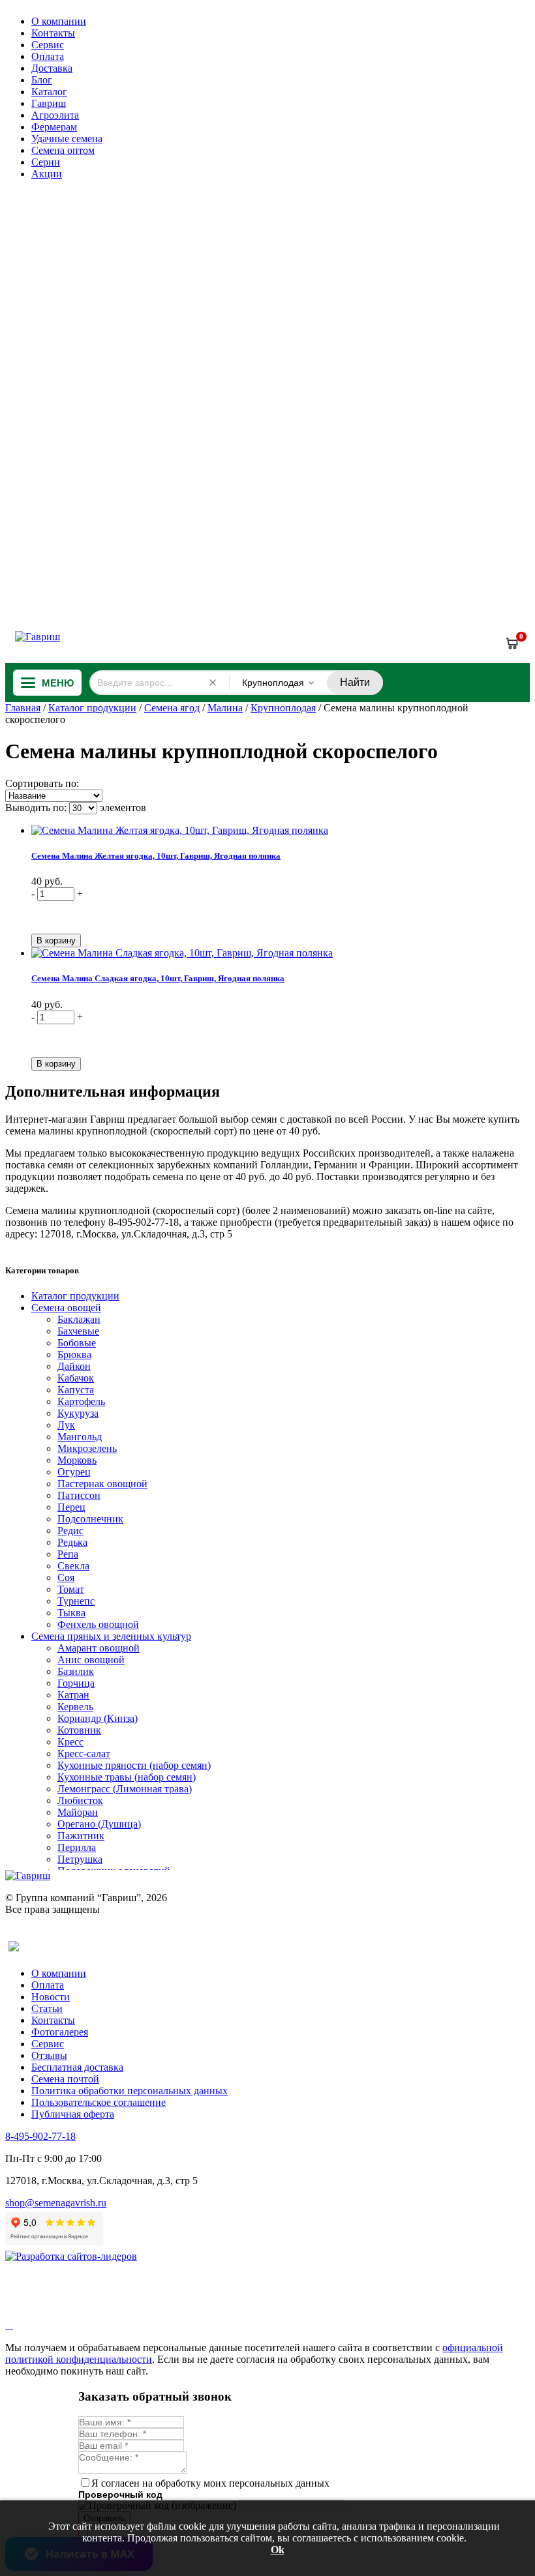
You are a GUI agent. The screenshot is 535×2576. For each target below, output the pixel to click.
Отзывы (49, 2055)
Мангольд (80, 1437)
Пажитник (81, 1836)
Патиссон (79, 1495)
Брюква (74, 1355)
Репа (68, 1554)
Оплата (48, 56)
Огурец (74, 1472)
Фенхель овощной (98, 1624)
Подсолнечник (90, 1519)
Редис (70, 1531)
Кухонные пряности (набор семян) (134, 1765)
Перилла (77, 1847)
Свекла (73, 1566)
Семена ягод (172, 708)
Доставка (52, 68)
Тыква (71, 1613)
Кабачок (76, 1378)
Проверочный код (120, 2495)
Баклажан (79, 1319)
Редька (72, 1542)
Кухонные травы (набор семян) (127, 1777)
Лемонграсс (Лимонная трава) (125, 1789)
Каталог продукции (92, 708)
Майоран (78, 1812)
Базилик (76, 1671)
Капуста (76, 1390)
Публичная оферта (73, 2114)
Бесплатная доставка (77, 2067)
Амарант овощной (99, 1648)
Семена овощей (66, 1308)
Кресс (70, 1742)
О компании (59, 21)
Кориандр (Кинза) (98, 1718)
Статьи (47, 2008)
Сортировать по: (42, 783)
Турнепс (76, 1601)
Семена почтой (65, 2079)
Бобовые (77, 1343)
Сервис (48, 45)
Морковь (77, 1460)
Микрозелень (87, 1448)
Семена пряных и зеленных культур (111, 1636)
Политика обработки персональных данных (130, 2091)
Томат (71, 1589)
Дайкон (74, 1366)
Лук (66, 1425)
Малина (225, 708)
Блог (42, 80)
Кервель (75, 1707)
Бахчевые (78, 1331)
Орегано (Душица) (99, 1824)
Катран (73, 1695)
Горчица (76, 1683)
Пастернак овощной (102, 1484)
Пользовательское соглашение (99, 2102)
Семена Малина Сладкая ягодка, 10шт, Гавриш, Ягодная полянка (158, 978)
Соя (66, 1577)
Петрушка (80, 1859)
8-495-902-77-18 (40, 2136)
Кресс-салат (84, 1754)
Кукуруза (78, 1413)
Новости (51, 1997)
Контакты (53, 33)
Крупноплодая (283, 708)
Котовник (79, 1730)
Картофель (81, 1401)
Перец (71, 1507)
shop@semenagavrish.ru (56, 2203)
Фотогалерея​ (60, 2032)
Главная (23, 708)
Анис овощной (91, 1660)
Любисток (80, 1800)
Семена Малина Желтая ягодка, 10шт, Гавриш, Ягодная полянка (156, 856)
